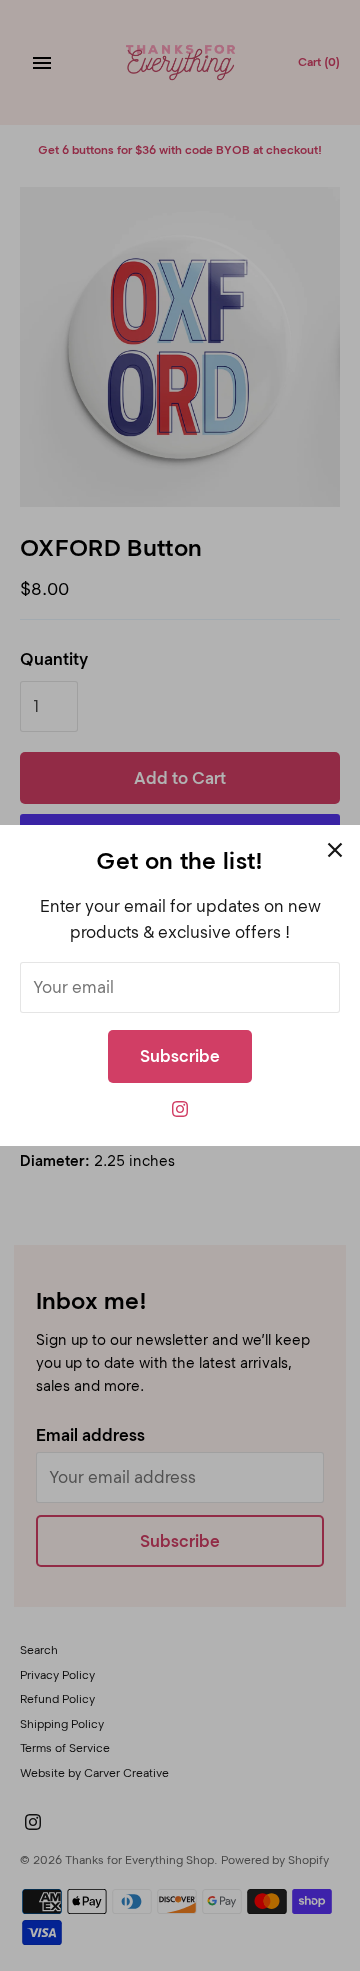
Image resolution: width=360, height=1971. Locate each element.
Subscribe (180, 1056)
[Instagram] (180, 1114)
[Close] (335, 850)
